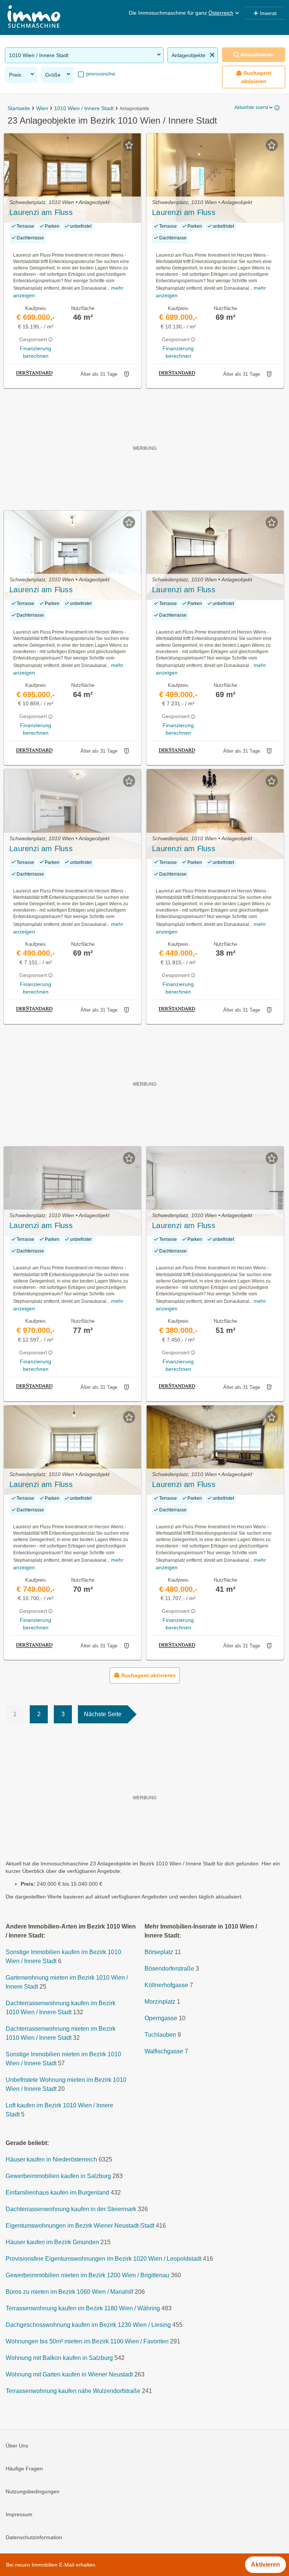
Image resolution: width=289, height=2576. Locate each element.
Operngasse (161, 2018)
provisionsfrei (100, 74)
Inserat (268, 13)
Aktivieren (265, 2565)
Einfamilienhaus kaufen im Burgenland (57, 2193)
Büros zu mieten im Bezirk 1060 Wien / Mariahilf (69, 2292)
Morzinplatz (160, 2002)
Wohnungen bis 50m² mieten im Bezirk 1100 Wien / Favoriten (87, 2341)
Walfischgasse (164, 2051)
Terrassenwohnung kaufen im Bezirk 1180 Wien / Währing (83, 2308)
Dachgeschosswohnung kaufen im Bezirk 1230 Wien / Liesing (88, 2325)
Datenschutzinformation (34, 2537)
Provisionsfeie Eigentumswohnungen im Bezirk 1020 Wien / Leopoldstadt (103, 2259)
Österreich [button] (221, 13)
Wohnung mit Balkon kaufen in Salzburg (59, 2358)
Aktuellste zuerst (251, 107)
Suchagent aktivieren (256, 77)
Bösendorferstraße (169, 1969)
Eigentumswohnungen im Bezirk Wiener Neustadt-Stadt (80, 2226)
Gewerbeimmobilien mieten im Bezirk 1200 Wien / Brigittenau (87, 2275)
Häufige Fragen (24, 2469)
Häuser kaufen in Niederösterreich (51, 2159)
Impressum (19, 2514)
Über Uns (17, 2446)
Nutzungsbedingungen (33, 2491)
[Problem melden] (126, 374)
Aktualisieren (257, 54)
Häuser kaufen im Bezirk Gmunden (52, 2242)
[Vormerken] (129, 145)
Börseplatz (159, 1952)
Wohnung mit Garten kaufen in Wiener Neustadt (69, 2374)
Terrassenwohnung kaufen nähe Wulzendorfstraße (73, 2391)
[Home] (34, 17)
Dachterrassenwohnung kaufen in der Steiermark (71, 2209)
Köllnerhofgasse (166, 1985)
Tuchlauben (160, 2035)
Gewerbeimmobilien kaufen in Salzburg (58, 2176)
